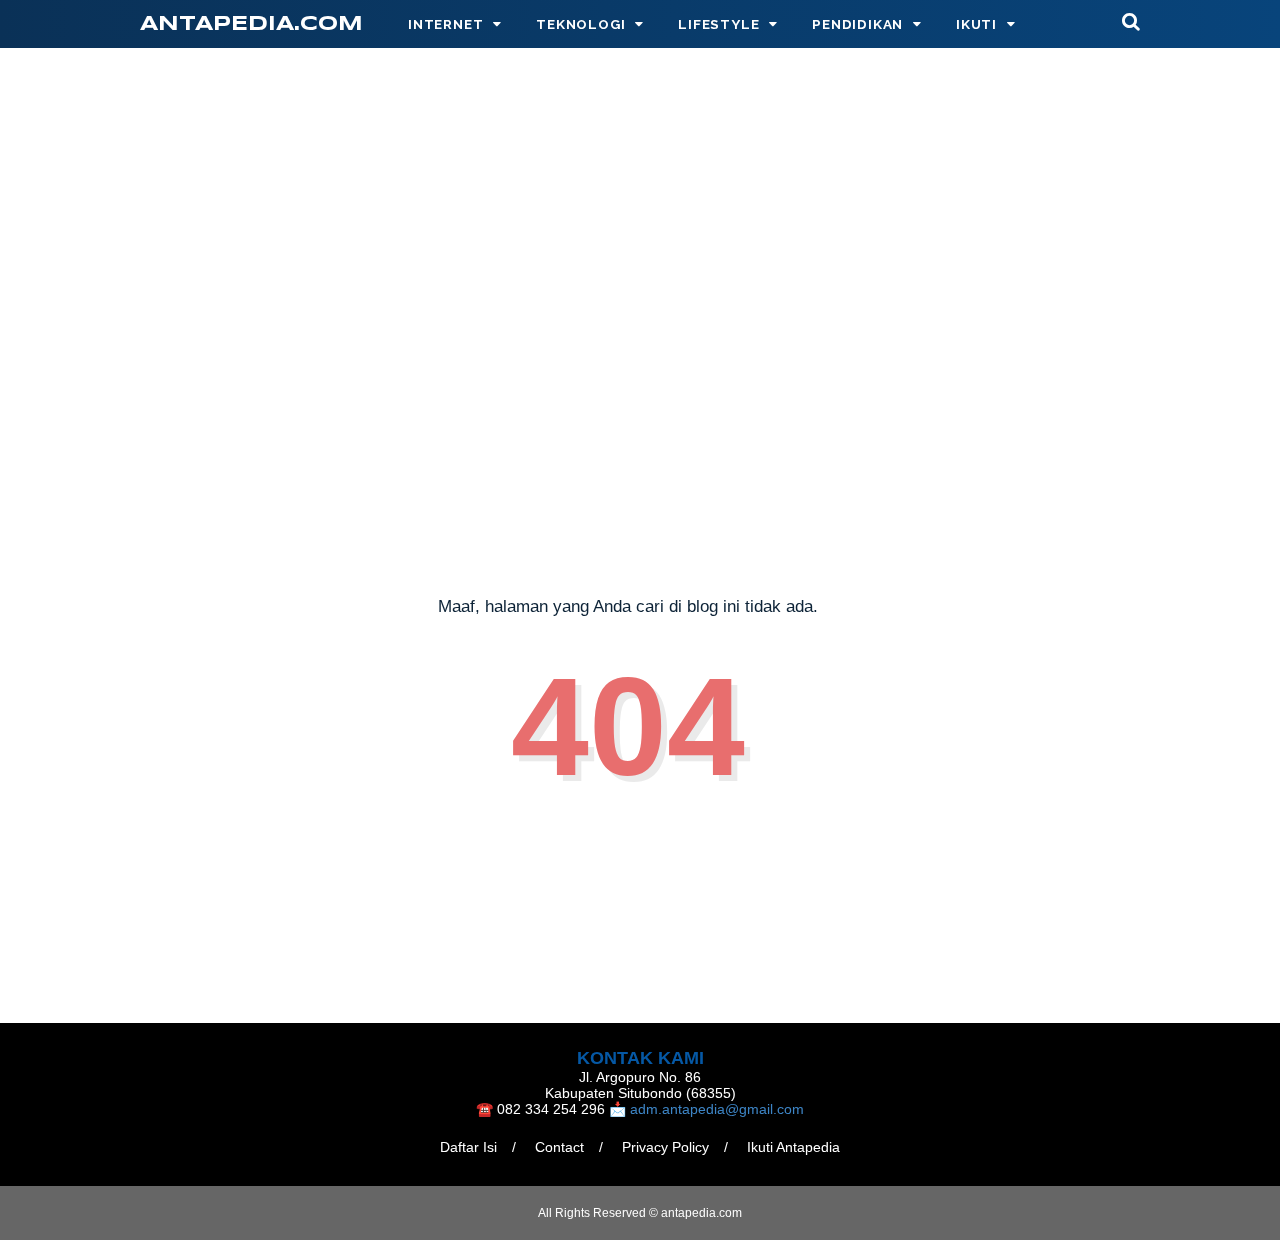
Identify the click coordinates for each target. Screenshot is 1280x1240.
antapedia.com (251, 24)
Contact (559, 1147)
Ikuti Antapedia (793, 1147)
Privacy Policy (665, 1147)
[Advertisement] (640, 387)
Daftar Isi (468, 1147)
